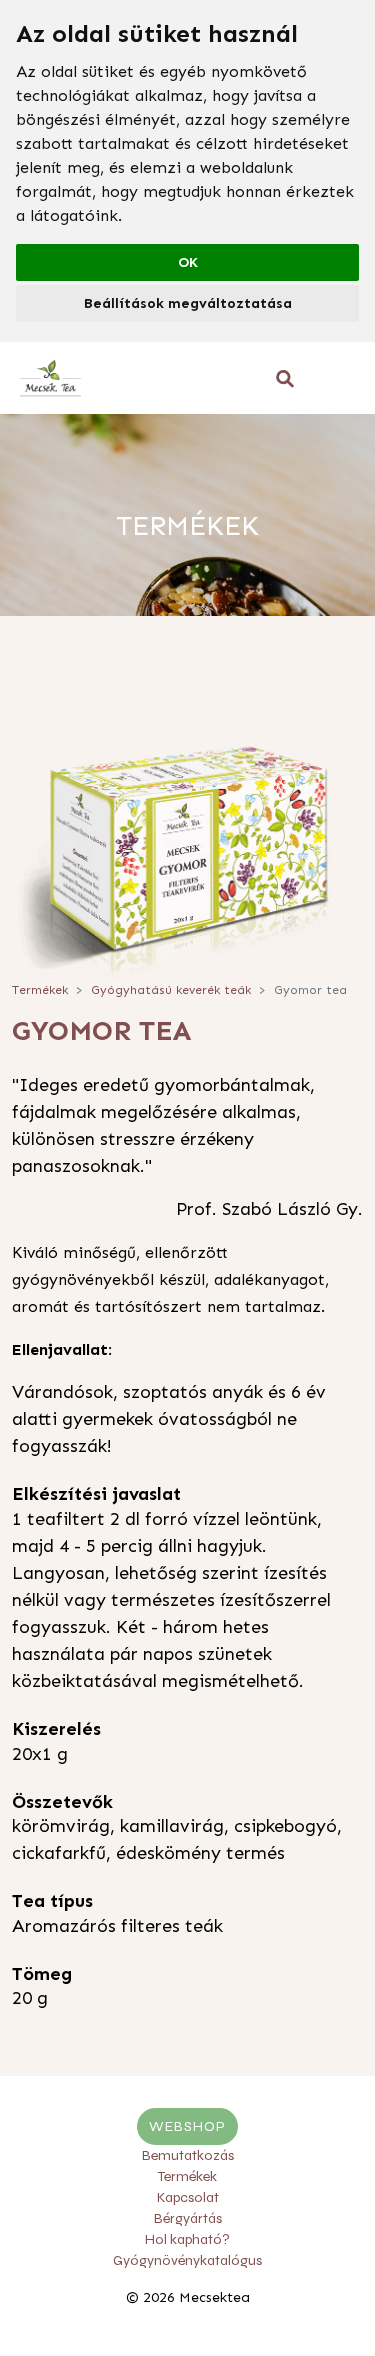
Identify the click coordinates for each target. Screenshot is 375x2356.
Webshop (187, 2126)
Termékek (40, 990)
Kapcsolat (188, 2197)
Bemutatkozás (188, 2155)
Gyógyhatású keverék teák (171, 990)
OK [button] (188, 262)
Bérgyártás (188, 2218)
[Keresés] (285, 378)
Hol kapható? (187, 2239)
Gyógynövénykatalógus (187, 2260)
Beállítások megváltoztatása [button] (188, 303)
